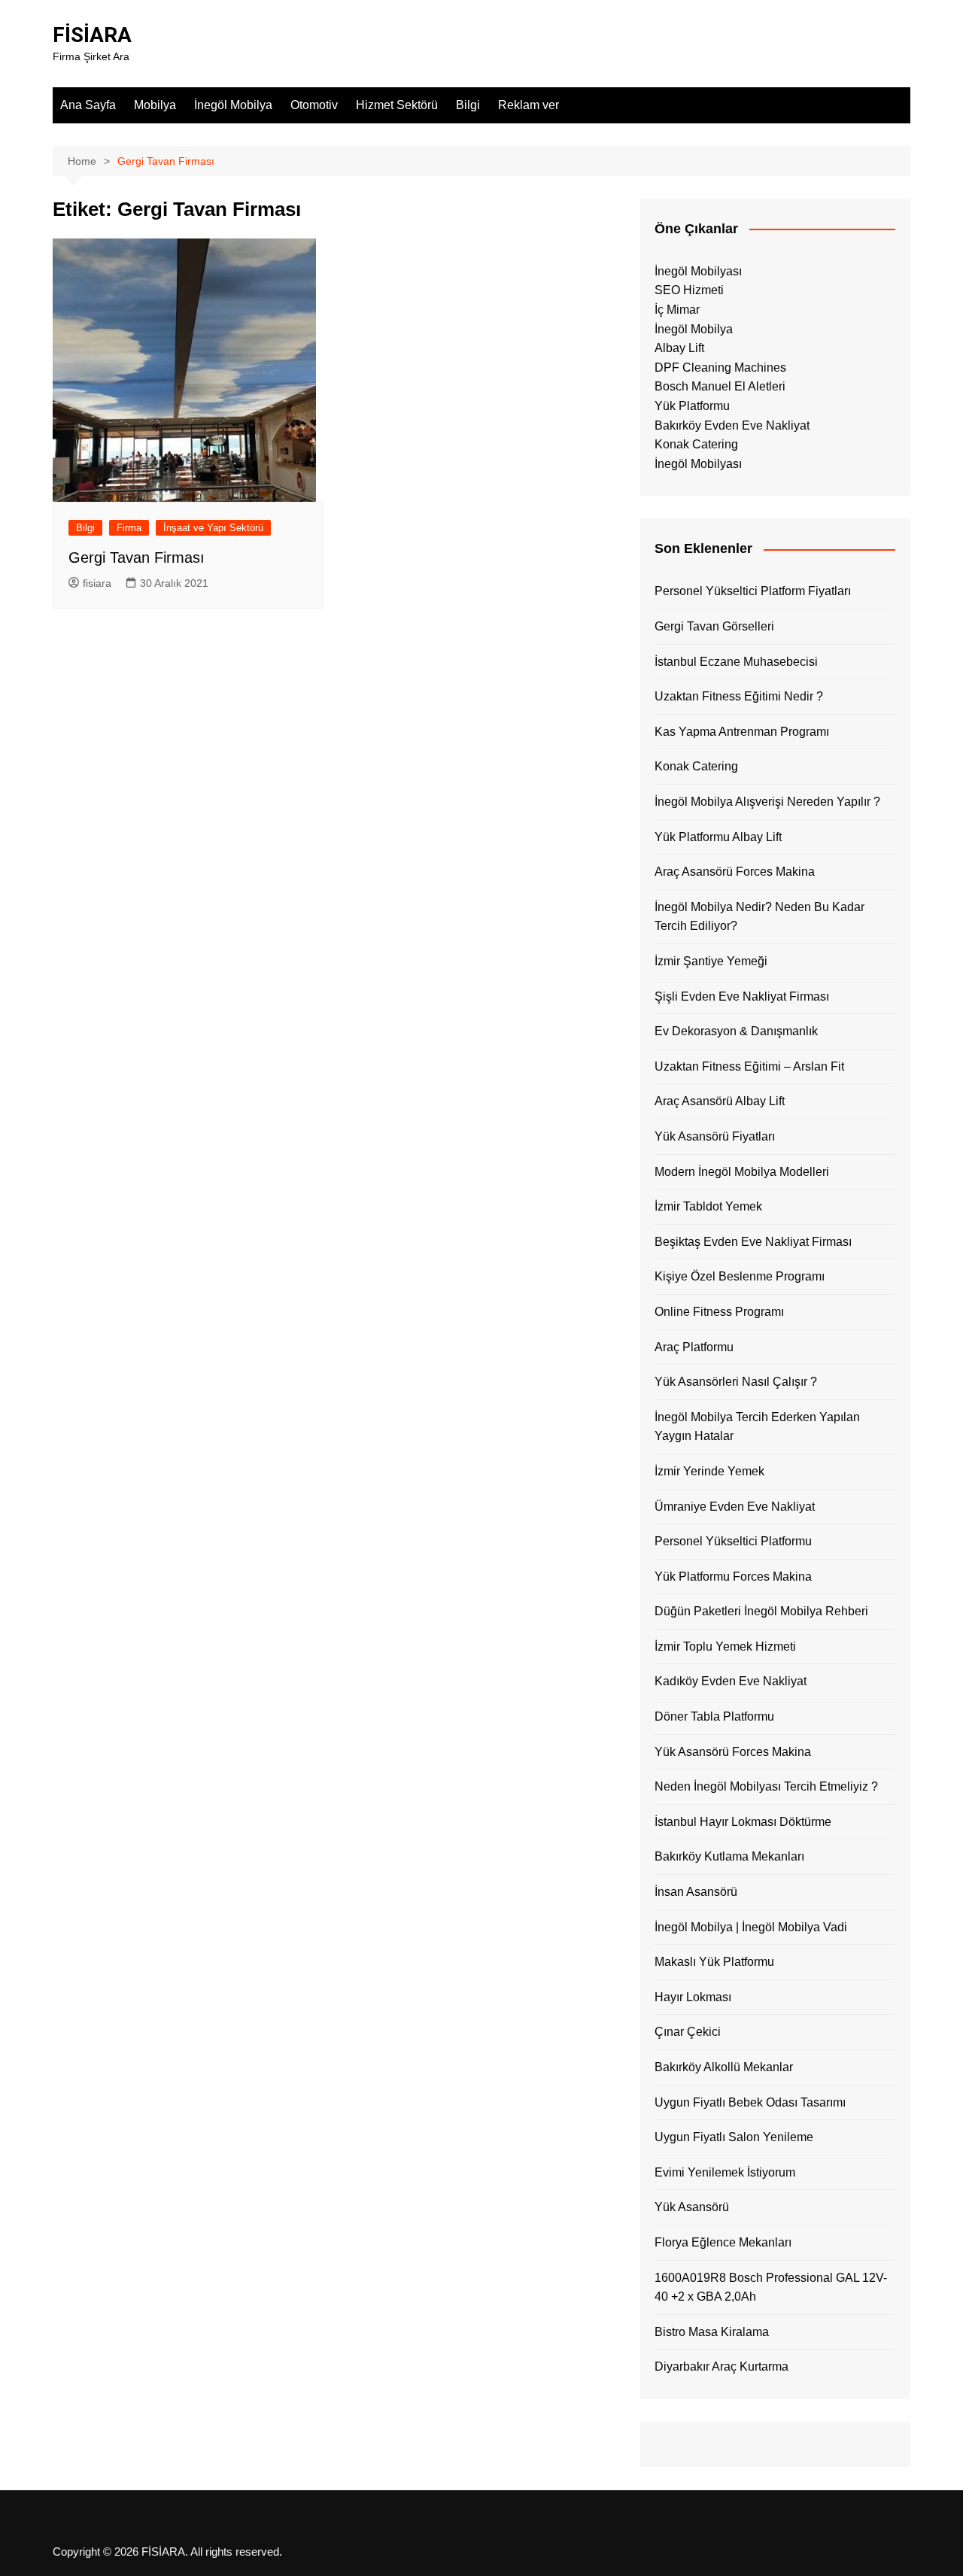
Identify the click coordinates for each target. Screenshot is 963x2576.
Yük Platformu (692, 406)
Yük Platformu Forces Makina (733, 1577)
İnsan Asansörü (696, 1892)
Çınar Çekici (688, 2032)
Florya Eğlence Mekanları (723, 2242)
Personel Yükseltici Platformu (733, 1541)
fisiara (97, 583)
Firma (129, 528)
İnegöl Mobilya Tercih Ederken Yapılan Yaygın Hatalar (757, 1427)
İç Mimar (677, 310)
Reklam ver (529, 105)
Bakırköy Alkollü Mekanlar (724, 2067)
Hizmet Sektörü (397, 105)
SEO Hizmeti (689, 290)
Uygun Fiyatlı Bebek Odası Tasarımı (750, 2102)
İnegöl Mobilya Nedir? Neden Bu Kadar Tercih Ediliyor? (759, 917)
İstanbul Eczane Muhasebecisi (736, 662)
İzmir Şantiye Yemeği (711, 961)
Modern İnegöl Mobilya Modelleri (742, 1172)
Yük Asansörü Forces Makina (733, 1752)
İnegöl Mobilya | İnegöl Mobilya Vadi (751, 1927)
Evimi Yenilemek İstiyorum (725, 2172)
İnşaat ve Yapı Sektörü (213, 528)
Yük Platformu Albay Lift (718, 837)
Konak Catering (696, 444)
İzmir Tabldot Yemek (708, 1206)
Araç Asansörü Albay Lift (720, 1101)
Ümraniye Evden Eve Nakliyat (735, 1507)
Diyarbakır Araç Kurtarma (721, 2366)
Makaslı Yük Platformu (714, 1962)
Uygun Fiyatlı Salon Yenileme (734, 2137)
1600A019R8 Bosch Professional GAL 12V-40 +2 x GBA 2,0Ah (771, 2287)
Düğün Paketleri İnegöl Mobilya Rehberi (761, 1611)
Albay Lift (679, 348)
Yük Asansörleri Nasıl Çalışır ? (736, 1382)
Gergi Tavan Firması (137, 557)
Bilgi (468, 105)
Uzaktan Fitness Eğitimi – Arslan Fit (749, 1066)
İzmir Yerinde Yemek (709, 1471)
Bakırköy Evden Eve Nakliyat (732, 425)
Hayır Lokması (693, 1997)
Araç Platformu (694, 1347)
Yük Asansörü (692, 2207)
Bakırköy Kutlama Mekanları (729, 1856)
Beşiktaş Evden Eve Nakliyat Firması (753, 1242)
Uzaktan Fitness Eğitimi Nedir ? (739, 696)
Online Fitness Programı (719, 1312)
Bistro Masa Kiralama (712, 2332)
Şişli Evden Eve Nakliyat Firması (742, 996)
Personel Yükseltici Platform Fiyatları (753, 591)
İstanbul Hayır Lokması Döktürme (743, 1822)
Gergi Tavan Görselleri (714, 626)
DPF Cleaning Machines (720, 368)
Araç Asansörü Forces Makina (735, 872)
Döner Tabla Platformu (714, 1716)
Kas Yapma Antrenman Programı (742, 732)
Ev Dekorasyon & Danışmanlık (736, 1031)
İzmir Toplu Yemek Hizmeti (725, 1646)
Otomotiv (314, 105)
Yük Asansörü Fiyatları (715, 1136)
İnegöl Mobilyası (698, 271)
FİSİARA (92, 35)
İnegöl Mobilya (233, 105)
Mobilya (155, 105)
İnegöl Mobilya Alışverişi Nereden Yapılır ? (767, 802)
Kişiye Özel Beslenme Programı (740, 1276)
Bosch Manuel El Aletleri (720, 386)
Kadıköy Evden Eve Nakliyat (731, 1681)
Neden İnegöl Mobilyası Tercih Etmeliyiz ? (766, 1786)
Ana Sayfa (88, 105)
